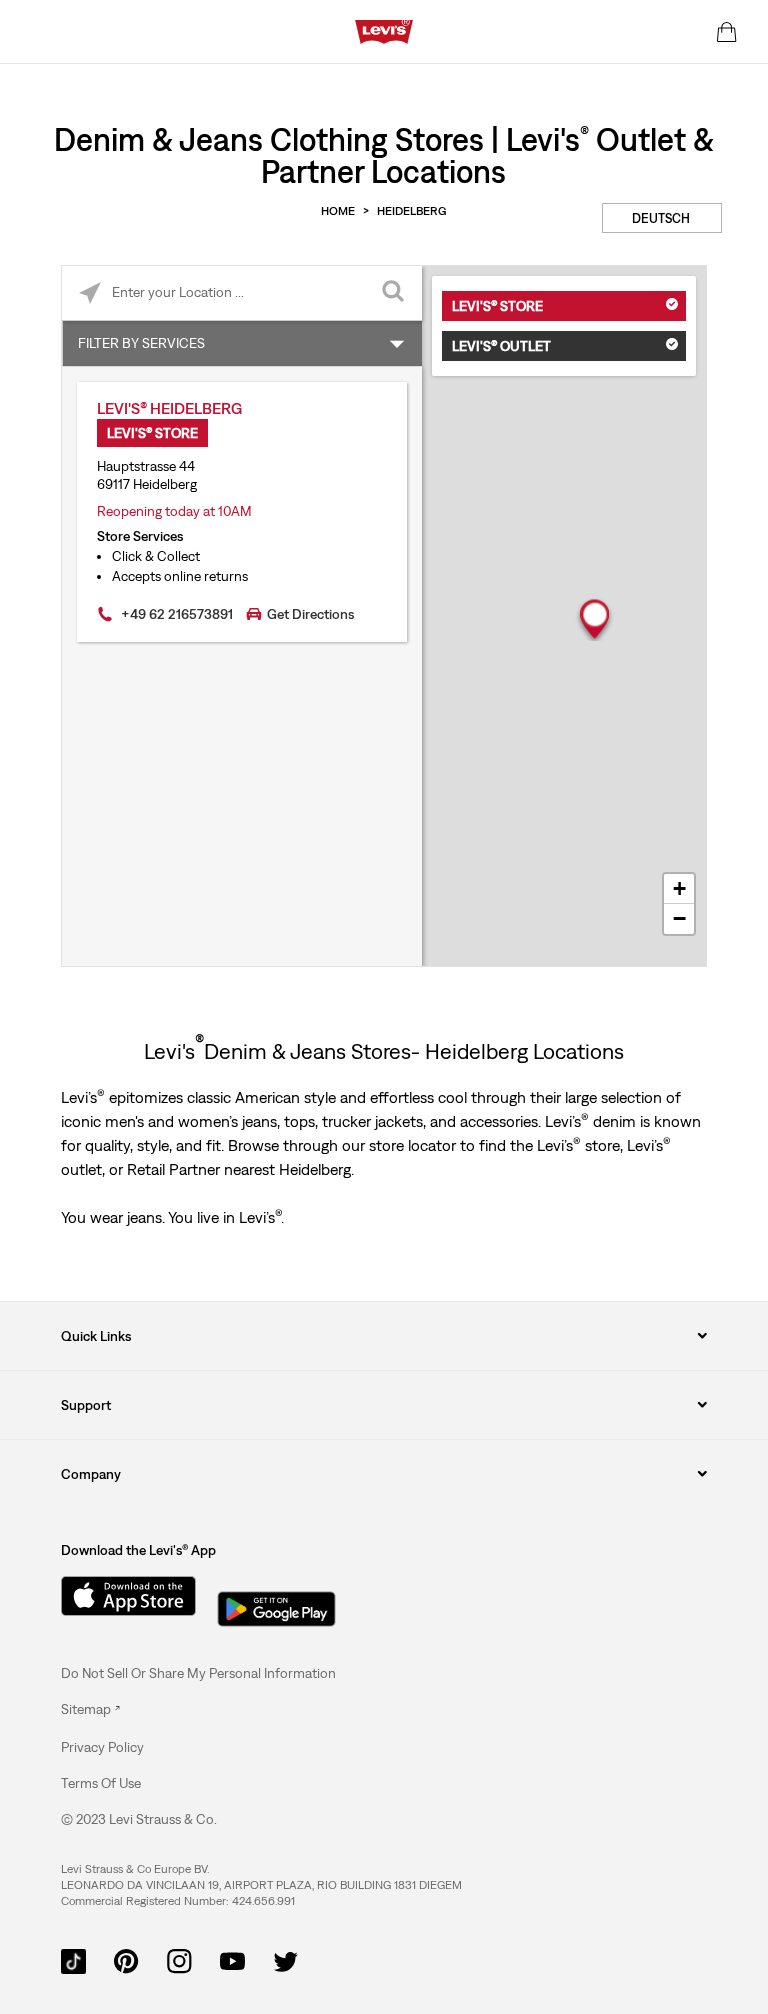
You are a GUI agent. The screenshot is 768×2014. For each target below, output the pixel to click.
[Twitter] (285, 1960)
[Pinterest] (126, 1960)
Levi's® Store (497, 306)
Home (338, 211)
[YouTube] (232, 1960)
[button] (102, 1747)
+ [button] (679, 888)
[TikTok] (73, 1960)
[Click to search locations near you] (89, 293)
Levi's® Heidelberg (169, 408)
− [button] (679, 918)
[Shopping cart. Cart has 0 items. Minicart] (727, 32)
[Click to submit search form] (394, 293)
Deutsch (661, 218)
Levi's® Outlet (501, 346)
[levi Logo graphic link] (384, 30)
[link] (90, 1709)
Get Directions (310, 614)
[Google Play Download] (276, 1603)
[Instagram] (179, 1960)
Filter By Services (141, 343)
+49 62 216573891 (177, 614)
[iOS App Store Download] (121, 1596)
